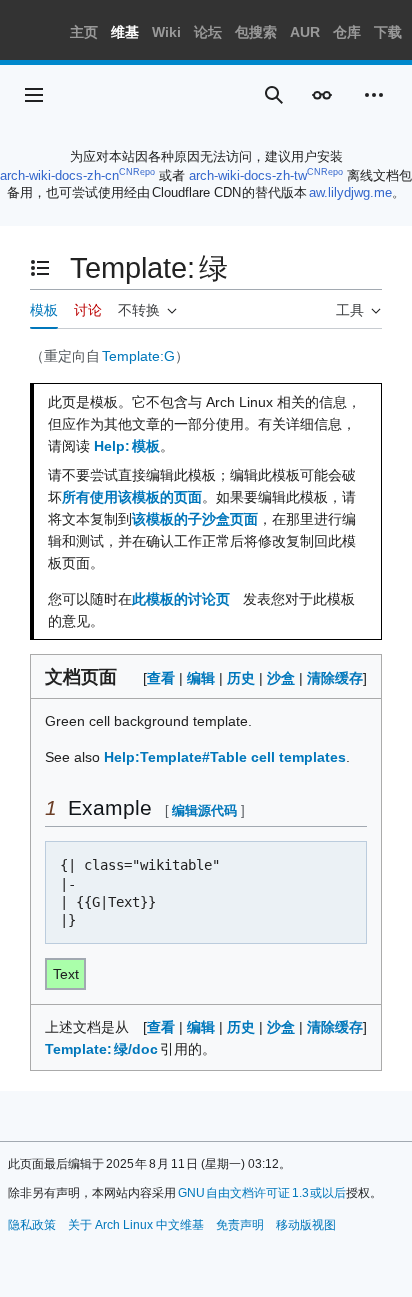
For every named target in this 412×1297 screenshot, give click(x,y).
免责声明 (240, 1225)
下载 (388, 32)
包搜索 (256, 32)
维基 (125, 32)
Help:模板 (127, 446)
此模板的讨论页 (181, 599)
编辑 (201, 678)
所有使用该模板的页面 (132, 497)
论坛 (208, 32)
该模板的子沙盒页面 (195, 519)
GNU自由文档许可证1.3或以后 (262, 1193)
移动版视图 (306, 1225)
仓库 (347, 32)
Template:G (138, 356)
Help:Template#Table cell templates (225, 757)
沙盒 (281, 678)
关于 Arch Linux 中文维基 (136, 1225)
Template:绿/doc (102, 1049)
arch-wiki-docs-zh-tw (248, 175)
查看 (161, 678)
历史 (241, 678)
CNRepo (137, 172)
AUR (305, 32)
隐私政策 (32, 1225)
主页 (84, 32)
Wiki (166, 32)
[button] (34, 95)
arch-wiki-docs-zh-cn (59, 175)
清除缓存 (335, 678)
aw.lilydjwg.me (350, 192)
